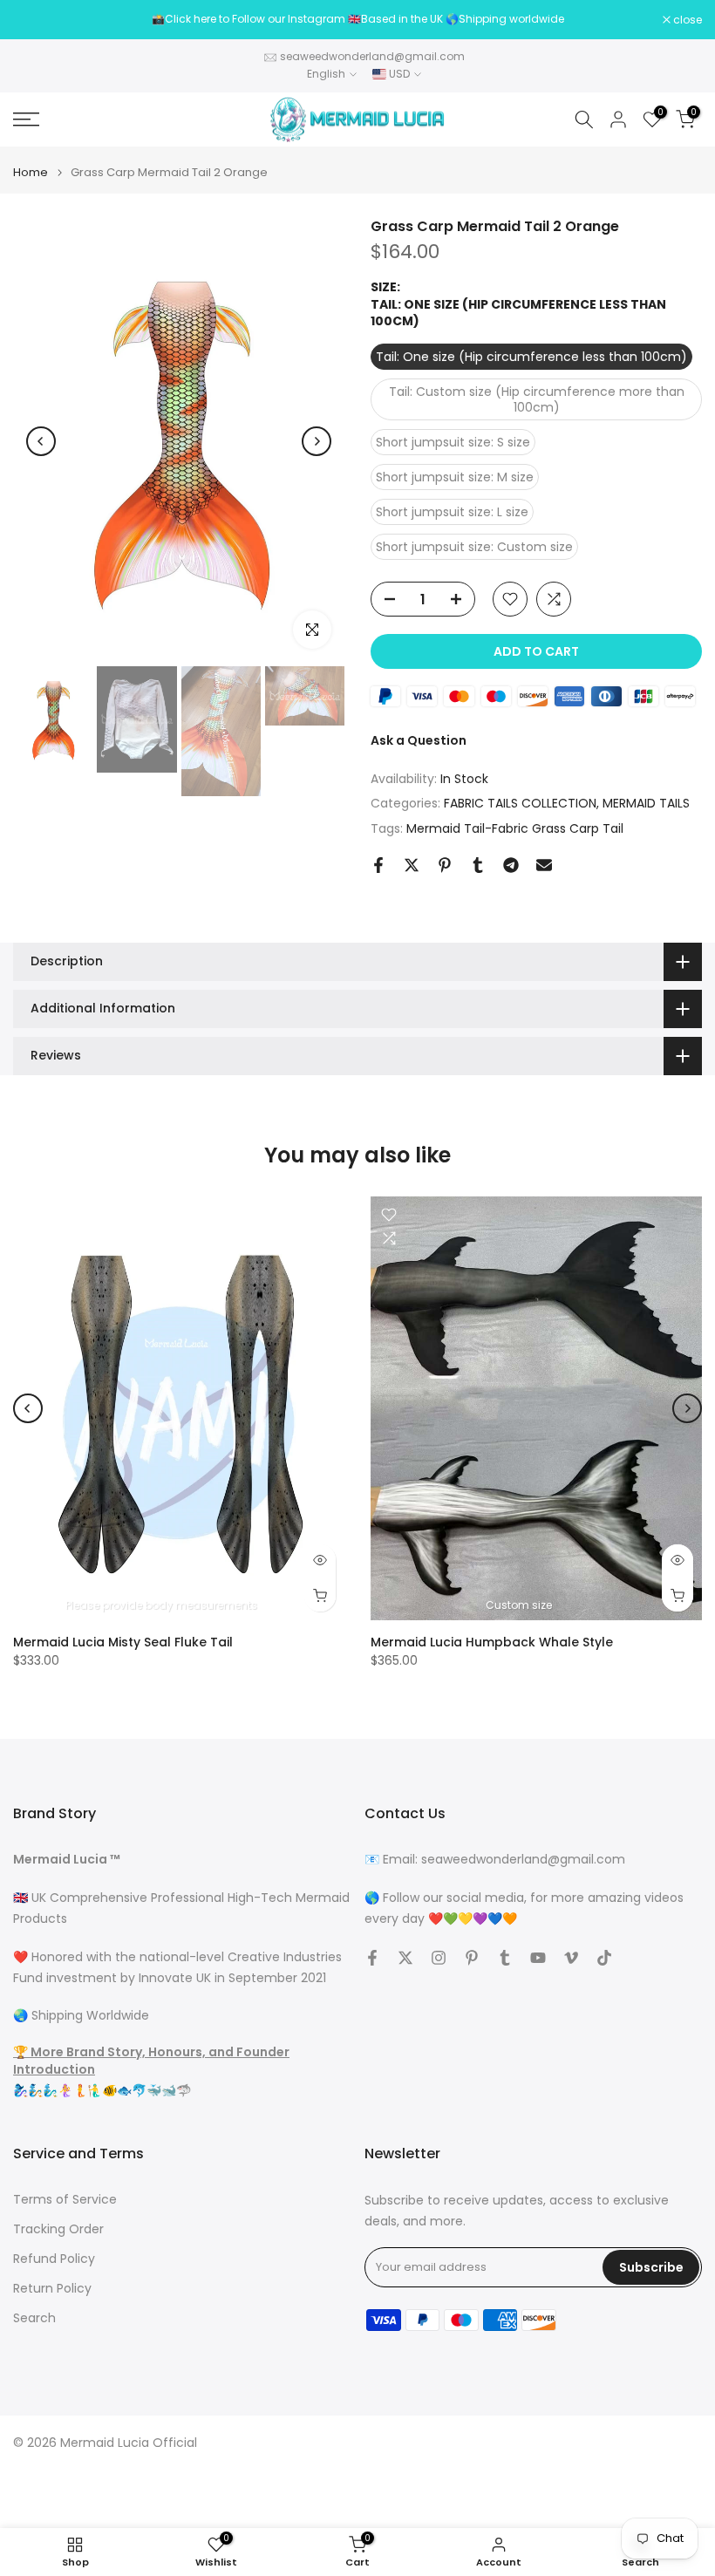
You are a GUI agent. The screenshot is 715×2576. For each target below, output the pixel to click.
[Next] (317, 441)
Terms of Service (65, 2200)
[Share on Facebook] (378, 865)
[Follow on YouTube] (538, 1958)
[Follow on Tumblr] (505, 1958)
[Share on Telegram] (511, 865)
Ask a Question (419, 740)
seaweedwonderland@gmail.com (372, 56)
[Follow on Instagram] (439, 1958)
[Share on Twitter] (412, 865)
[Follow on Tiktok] (604, 1958)
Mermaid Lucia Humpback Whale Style (492, 1642)
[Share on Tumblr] (478, 865)
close (37, 20)
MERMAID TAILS (646, 803)
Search (34, 2318)
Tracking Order (58, 2229)
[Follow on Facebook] (372, 1958)
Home (31, 172)
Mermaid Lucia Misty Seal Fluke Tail (123, 1642)
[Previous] (41, 441)
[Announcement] (357, 19)
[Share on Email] (544, 865)
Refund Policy (54, 2259)
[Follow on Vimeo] (571, 1958)
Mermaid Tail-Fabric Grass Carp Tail (515, 828)
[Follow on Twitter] (405, 1958)
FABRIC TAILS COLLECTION (520, 803)
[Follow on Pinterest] (472, 1958)
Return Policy (52, 2289)
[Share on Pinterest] (445, 865)
